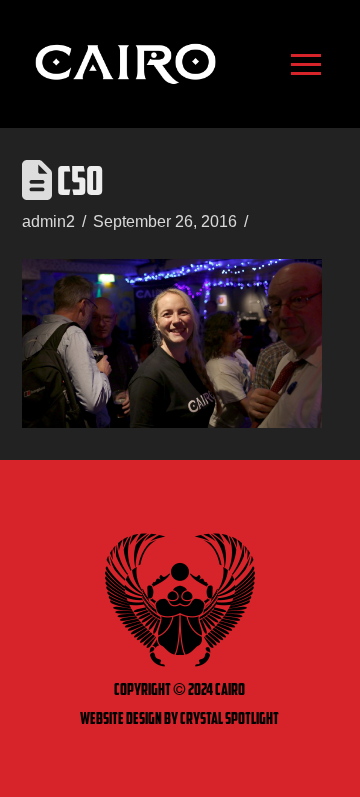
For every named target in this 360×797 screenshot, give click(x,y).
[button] (305, 64)
